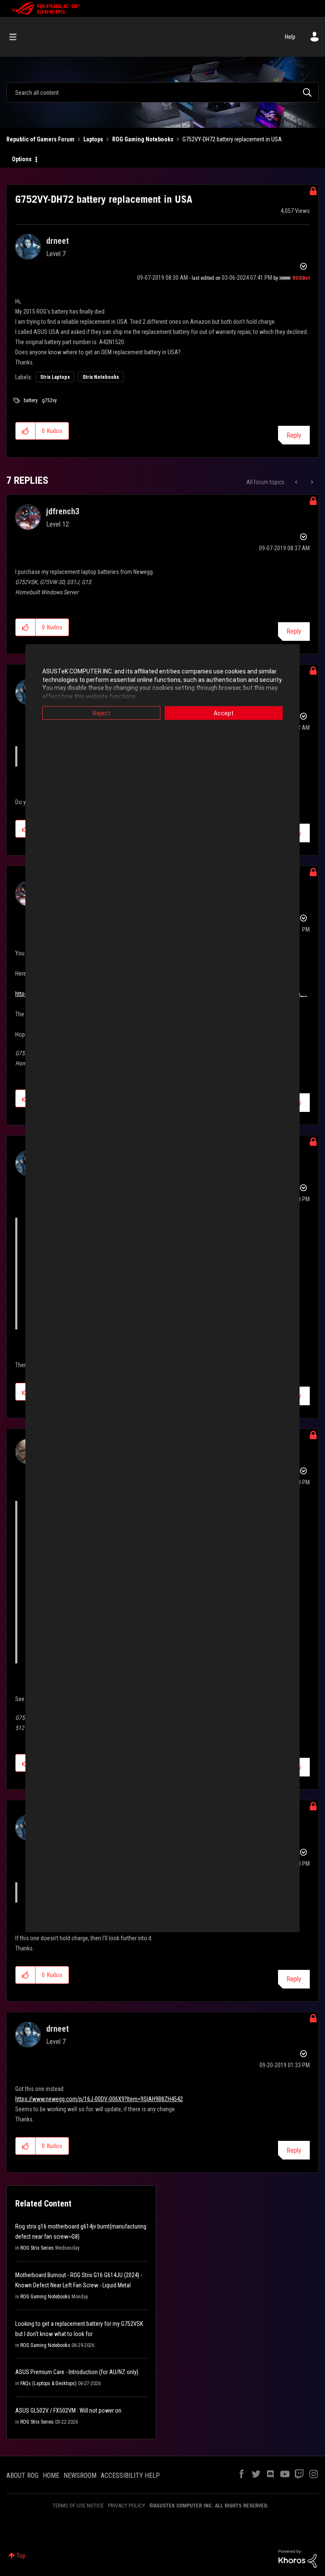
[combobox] (162, 92)
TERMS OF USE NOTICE (78, 2506)
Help (290, 37)
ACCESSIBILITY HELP (130, 2475)
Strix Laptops (55, 377)
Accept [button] (224, 713)
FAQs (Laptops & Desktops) (48, 2383)
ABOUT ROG (22, 2475)
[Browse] (17, 37)
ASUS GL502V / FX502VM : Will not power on (68, 2411)
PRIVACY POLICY (127, 2506)
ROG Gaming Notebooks (143, 139)
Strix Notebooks (101, 377)
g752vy (49, 400)
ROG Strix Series (37, 2248)
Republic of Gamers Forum (40, 139)
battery (31, 400)
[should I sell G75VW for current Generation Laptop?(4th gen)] (311, 482)
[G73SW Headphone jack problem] (297, 482)
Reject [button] (102, 713)
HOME (51, 2475)
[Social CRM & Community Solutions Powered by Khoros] (297, 2558)
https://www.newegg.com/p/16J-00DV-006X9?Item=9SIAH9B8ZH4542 (99, 2099)
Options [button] (22, 159)
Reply (294, 435)
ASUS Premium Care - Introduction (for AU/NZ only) (77, 2372)
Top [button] (21, 2556)
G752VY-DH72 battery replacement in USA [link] (232, 139)
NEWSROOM (80, 2475)
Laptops (93, 139)
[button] (26, 431)
